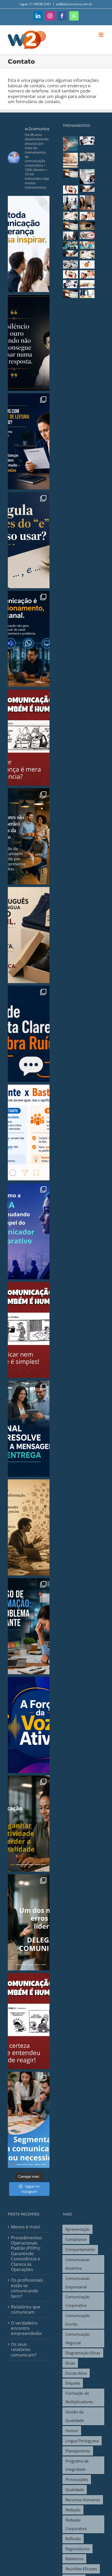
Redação (73, 2510)
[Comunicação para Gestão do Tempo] (70, 236)
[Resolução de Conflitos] (87, 188)
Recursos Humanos (83, 2500)
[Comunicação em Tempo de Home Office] (87, 226)
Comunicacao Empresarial (77, 2283)
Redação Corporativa (76, 2524)
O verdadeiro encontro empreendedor (27, 2328)
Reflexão (73, 2539)
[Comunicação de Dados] (70, 160)
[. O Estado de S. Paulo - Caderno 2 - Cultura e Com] (29, 738)
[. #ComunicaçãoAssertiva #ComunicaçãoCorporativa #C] (29, 441)
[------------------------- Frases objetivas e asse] (29, 1725)
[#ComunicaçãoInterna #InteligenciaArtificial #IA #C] (29, 1824)
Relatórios (74, 2559)
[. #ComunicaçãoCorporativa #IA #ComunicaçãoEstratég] (29, 1231)
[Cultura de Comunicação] (70, 144)
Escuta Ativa (76, 2373)
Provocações (77, 2479)
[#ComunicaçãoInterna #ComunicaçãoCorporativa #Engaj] (29, 2120)
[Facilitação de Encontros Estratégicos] (87, 235)
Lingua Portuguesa (82, 2441)
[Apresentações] (87, 216)
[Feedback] (87, 203)
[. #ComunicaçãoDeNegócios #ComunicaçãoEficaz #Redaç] (29, 540)
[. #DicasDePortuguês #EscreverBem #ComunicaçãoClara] (29, 1133)
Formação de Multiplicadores (79, 2397)
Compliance (76, 2239)
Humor (72, 2431)
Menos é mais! (26, 2227)
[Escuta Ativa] (70, 203)
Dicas (70, 2363)
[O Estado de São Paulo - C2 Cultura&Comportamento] (29, 2021)
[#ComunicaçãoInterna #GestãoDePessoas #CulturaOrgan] (29, 1922)
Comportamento (80, 2249)
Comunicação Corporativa (77, 2301)
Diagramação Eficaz (83, 2353)
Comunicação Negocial (77, 2338)
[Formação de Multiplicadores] (70, 264)
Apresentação (77, 2229)
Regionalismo (77, 2549)
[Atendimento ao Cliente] (70, 190)
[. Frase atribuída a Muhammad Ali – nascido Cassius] (29, 343)
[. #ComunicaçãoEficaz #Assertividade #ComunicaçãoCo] (29, 1034)
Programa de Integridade (77, 2465)
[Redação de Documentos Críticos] (87, 177)
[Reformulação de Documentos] (70, 284)
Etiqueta (73, 2383)
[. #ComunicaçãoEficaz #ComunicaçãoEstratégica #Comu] (29, 639)
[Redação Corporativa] (70, 226)
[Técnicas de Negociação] (70, 253)
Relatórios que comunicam (26, 2310)
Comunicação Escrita (77, 2320)
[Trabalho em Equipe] (70, 245)
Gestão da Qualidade (75, 2416)
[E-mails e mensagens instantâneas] (70, 173)
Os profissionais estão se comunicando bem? (27, 2288)
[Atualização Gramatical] (87, 284)
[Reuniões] (70, 216)
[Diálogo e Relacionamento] (87, 264)
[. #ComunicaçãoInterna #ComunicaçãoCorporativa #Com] (29, 1429)
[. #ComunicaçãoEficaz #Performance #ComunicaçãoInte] (29, 244)
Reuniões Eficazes (81, 2569)
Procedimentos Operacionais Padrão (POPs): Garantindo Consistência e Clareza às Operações (26, 2254)
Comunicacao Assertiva (77, 2264)
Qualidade (75, 2489)
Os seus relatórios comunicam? (24, 2350)
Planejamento (78, 2451)
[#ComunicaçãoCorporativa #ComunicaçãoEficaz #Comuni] (29, 836)
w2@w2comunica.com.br (74, 4)
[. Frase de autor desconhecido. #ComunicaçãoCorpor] (29, 1527)
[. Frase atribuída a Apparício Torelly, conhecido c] (29, 935)
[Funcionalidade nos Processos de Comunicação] (87, 157)
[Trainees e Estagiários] (87, 245)
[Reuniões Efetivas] (87, 255)
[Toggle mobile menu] (101, 35)
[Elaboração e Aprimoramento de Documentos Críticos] (87, 141)
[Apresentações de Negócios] (87, 274)
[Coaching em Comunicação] (87, 294)
